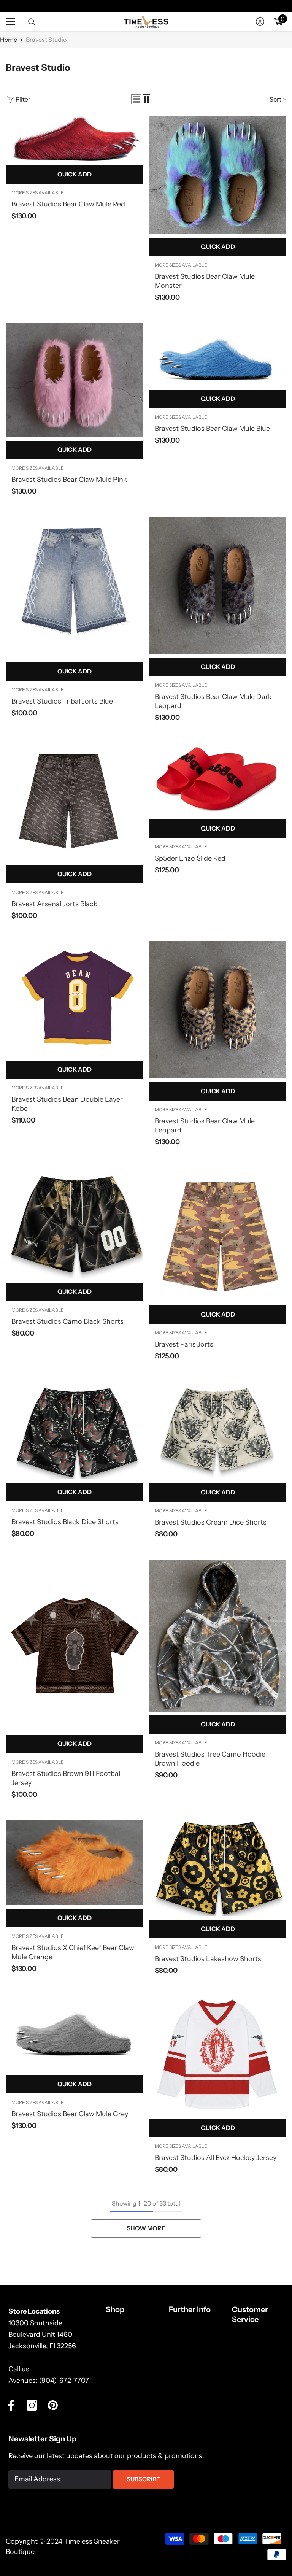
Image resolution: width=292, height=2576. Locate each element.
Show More (146, 2228)
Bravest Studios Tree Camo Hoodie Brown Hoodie (210, 1759)
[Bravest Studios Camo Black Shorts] (74, 1223)
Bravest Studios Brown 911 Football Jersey (67, 1778)
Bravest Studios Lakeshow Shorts (208, 1959)
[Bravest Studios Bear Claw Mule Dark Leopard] (218, 585)
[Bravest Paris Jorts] (218, 1235)
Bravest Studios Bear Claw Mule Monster (205, 281)
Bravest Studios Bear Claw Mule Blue (212, 429)
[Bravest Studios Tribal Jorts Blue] (74, 588)
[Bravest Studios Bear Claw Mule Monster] (218, 175)
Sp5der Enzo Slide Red (190, 858)
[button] (136, 99)
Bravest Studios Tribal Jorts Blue (62, 701)
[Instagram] (32, 2405)
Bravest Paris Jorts (184, 1344)
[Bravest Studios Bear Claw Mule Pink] (74, 380)
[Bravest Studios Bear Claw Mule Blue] (218, 355)
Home (9, 40)
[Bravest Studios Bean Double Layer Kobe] (74, 999)
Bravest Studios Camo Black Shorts (67, 1321)
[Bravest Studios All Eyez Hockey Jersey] (218, 2056)
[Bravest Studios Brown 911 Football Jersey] (74, 1645)
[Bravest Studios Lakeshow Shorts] (218, 1868)
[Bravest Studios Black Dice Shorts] (74, 1430)
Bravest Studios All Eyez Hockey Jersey (216, 2158)
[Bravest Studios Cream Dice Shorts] (218, 1431)
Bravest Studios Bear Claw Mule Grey (70, 2114)
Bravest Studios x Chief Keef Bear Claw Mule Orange (73, 1952)
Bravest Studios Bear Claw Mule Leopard (205, 1126)
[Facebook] (11, 2405)
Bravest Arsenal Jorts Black (54, 904)
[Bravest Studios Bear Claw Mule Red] (74, 139)
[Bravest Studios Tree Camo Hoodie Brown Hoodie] (218, 1636)
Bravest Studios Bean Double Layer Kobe (67, 1104)
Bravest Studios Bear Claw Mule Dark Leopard (213, 701)
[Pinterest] (53, 2405)
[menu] (10, 22)
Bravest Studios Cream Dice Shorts (211, 1522)
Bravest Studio (46, 40)
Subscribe (143, 2479)
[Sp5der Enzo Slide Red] (218, 779)
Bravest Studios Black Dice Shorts (65, 1522)
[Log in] (260, 22)
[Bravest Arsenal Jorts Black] (74, 802)
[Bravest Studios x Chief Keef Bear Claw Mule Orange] (74, 1863)
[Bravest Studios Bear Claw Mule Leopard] (218, 1010)
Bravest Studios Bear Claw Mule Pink (69, 480)
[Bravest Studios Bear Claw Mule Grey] (74, 2034)
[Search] (32, 22)
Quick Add (75, 174)
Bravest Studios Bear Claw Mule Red (68, 204)
